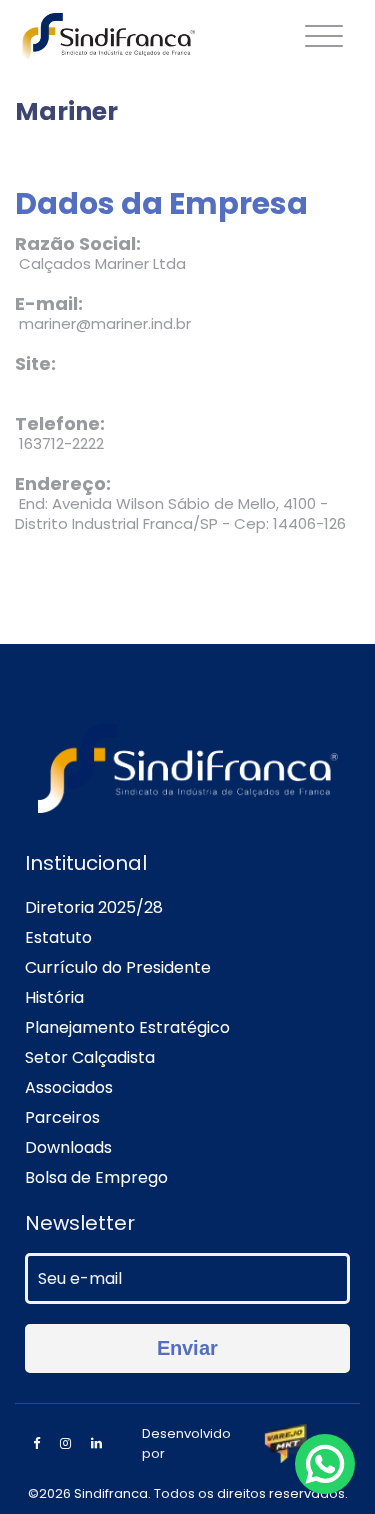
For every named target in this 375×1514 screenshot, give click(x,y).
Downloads (68, 1147)
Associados (69, 1087)
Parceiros (62, 1117)
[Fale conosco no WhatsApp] (325, 1464)
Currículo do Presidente (118, 967)
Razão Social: (78, 244)
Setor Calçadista (90, 1057)
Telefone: (60, 424)
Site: (35, 364)
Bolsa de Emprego (96, 1177)
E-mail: (49, 304)
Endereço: (63, 484)
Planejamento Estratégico (127, 1027)
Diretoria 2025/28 (94, 907)
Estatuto (58, 937)
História (54, 997)
